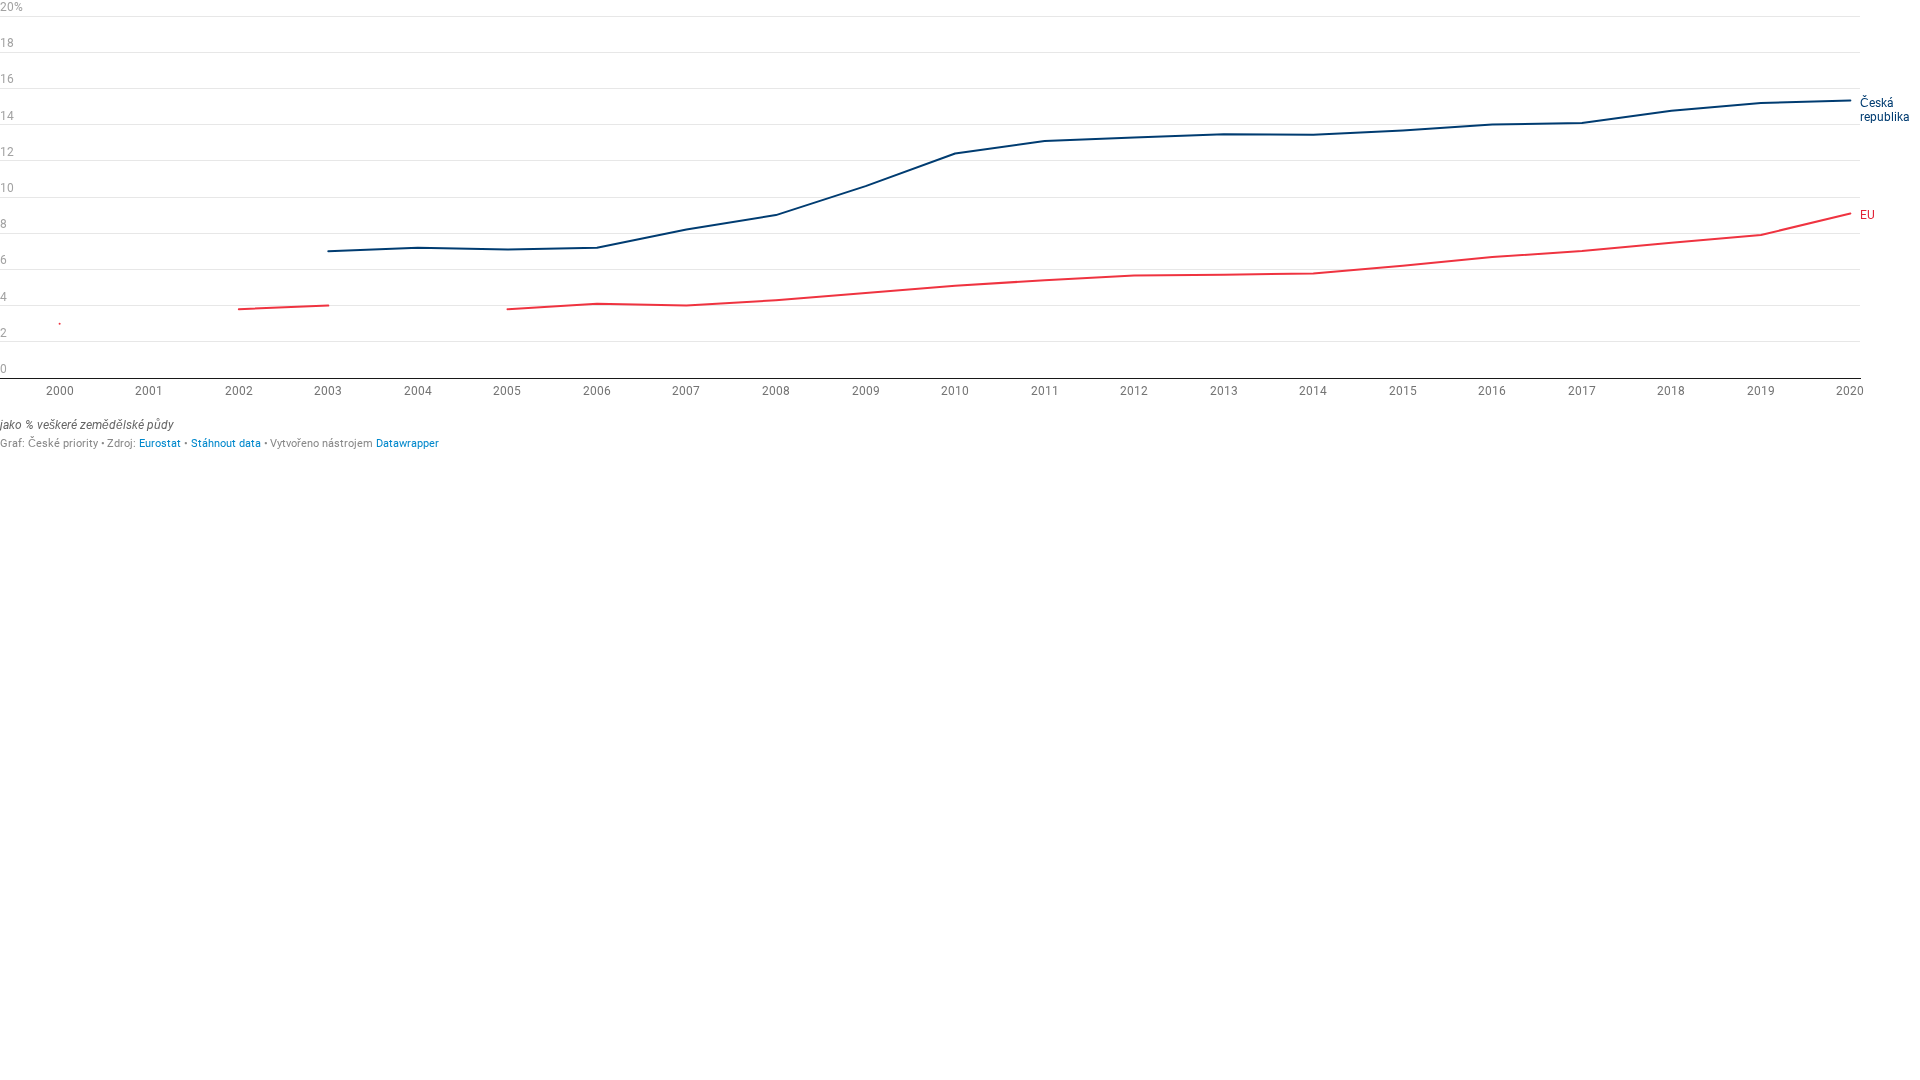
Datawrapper (407, 443)
